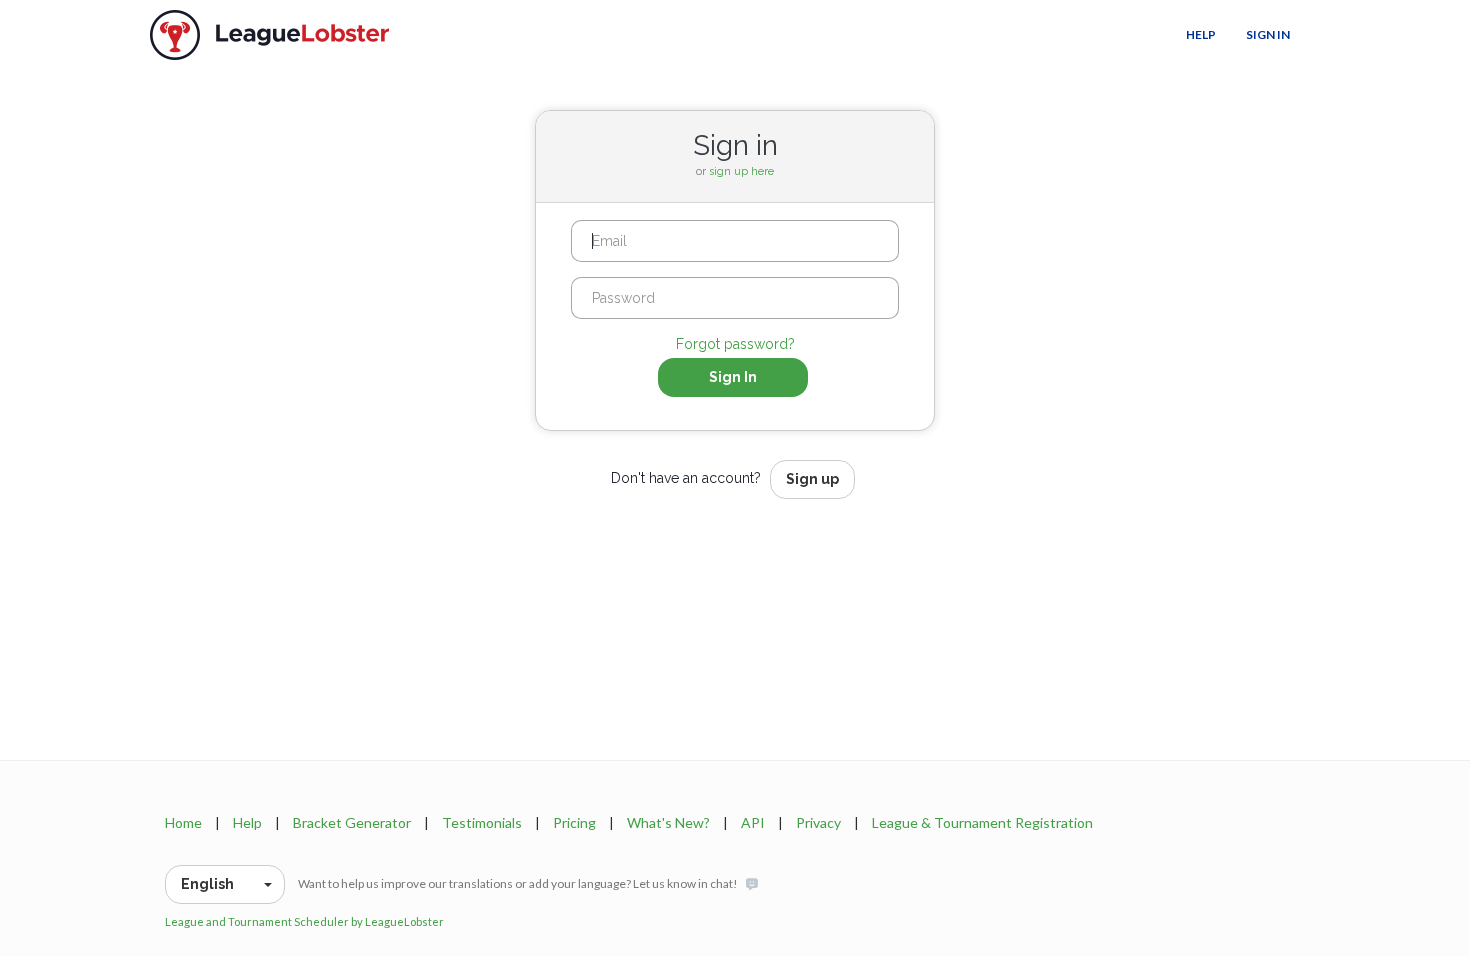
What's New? (668, 822)
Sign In (1268, 34)
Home (183, 822)
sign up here (741, 171)
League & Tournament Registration (982, 822)
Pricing (574, 822)
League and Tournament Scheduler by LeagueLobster (304, 921)
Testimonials (482, 822)
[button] (225, 884)
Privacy (818, 822)
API (753, 822)
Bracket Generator (352, 822)
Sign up (812, 479)
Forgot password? (735, 344)
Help (1201, 34)
